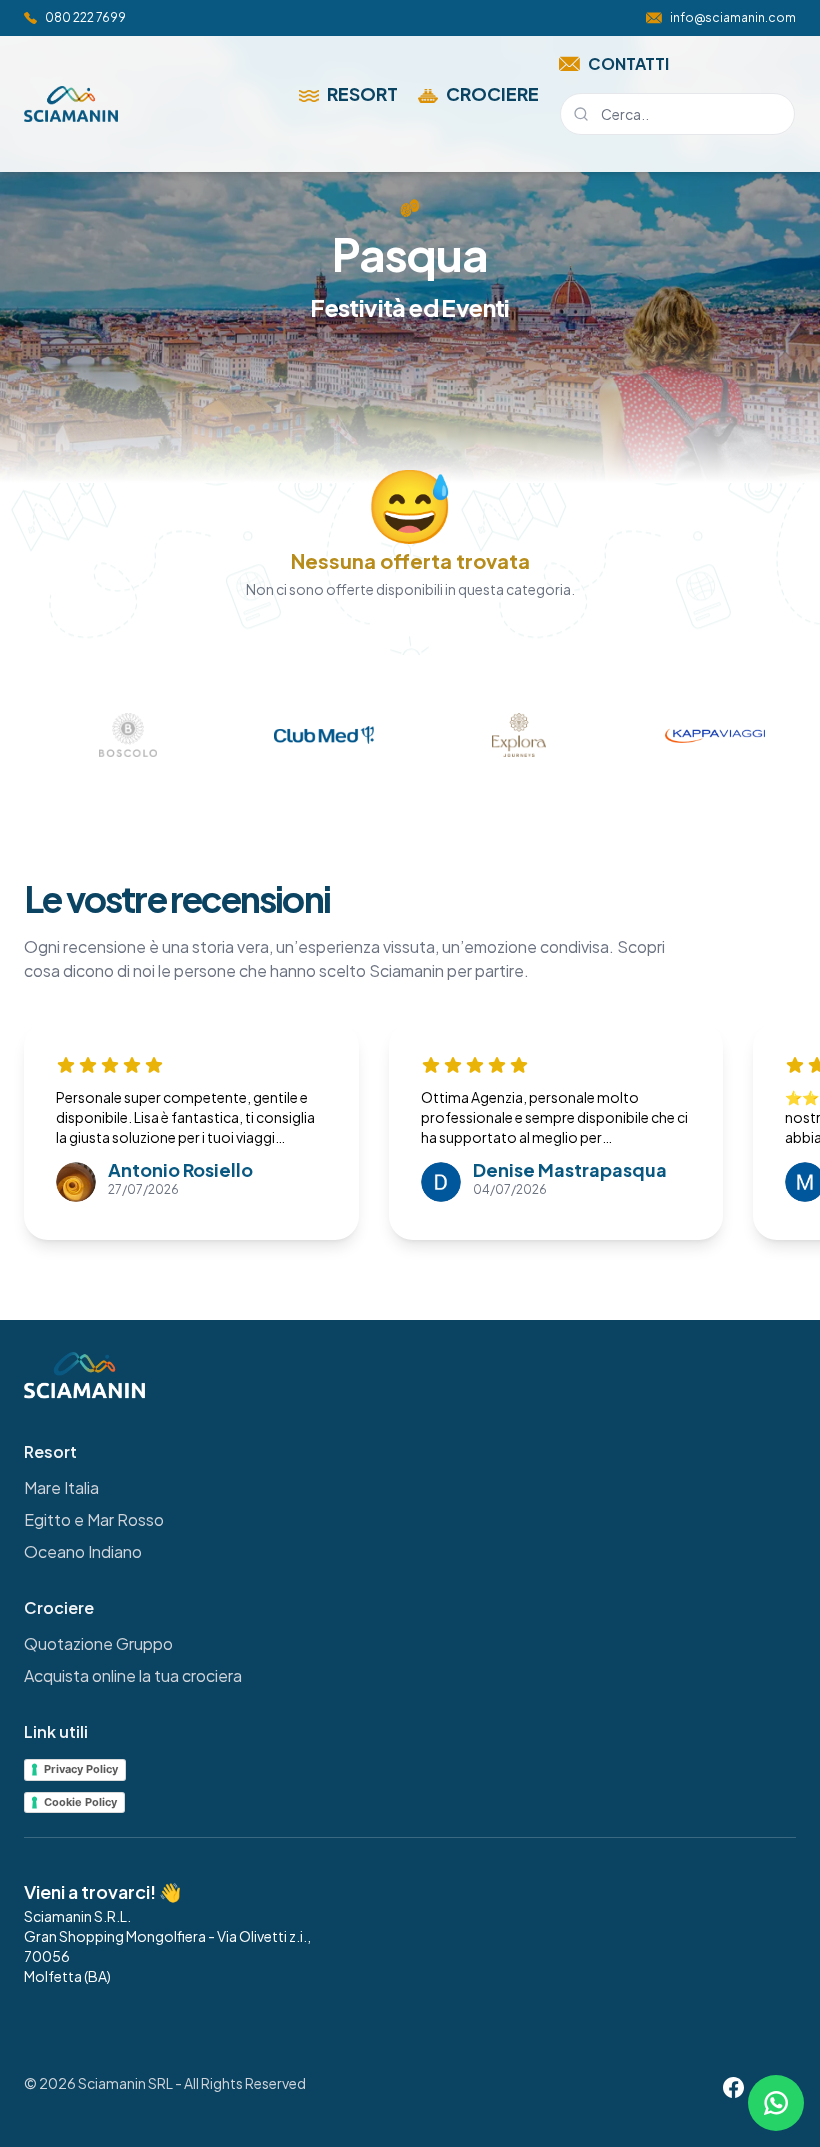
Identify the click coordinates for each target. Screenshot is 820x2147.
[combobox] (677, 114)
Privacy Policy (81, 1769)
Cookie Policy (80, 1802)
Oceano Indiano (83, 1551)
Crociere (492, 93)
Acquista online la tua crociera (133, 1675)
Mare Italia (61, 1487)
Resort (362, 93)
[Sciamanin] (71, 104)
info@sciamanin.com (733, 17)
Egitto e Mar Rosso (94, 1519)
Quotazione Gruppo (98, 1643)
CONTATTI (628, 63)
